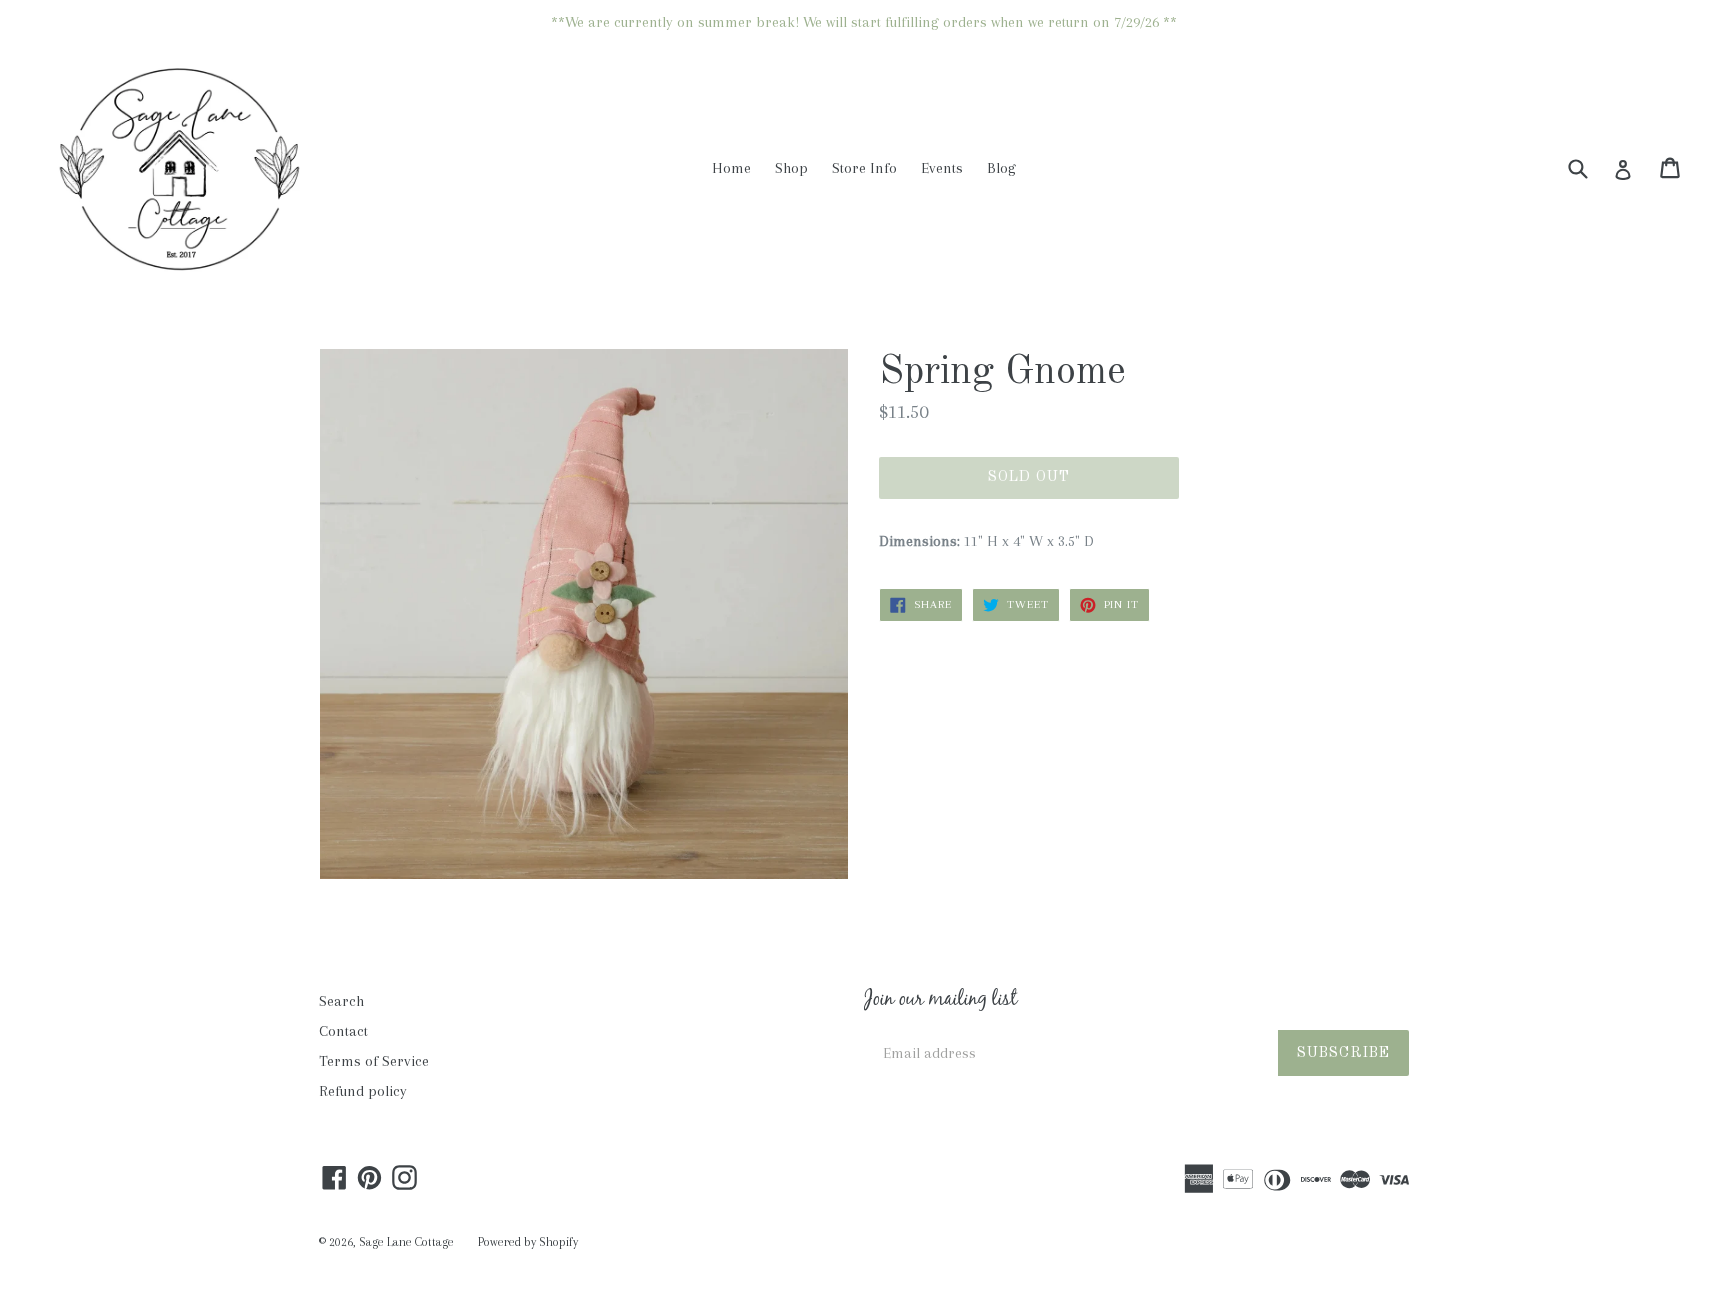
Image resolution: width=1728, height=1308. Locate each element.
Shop (791, 168)
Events (942, 168)
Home (731, 168)
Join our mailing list (940, 1001)
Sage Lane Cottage (406, 1242)
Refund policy (363, 1091)
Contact (343, 1031)
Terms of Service (374, 1061)
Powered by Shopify (528, 1242)
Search (341, 1001)
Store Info (864, 168)
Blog (1001, 168)
